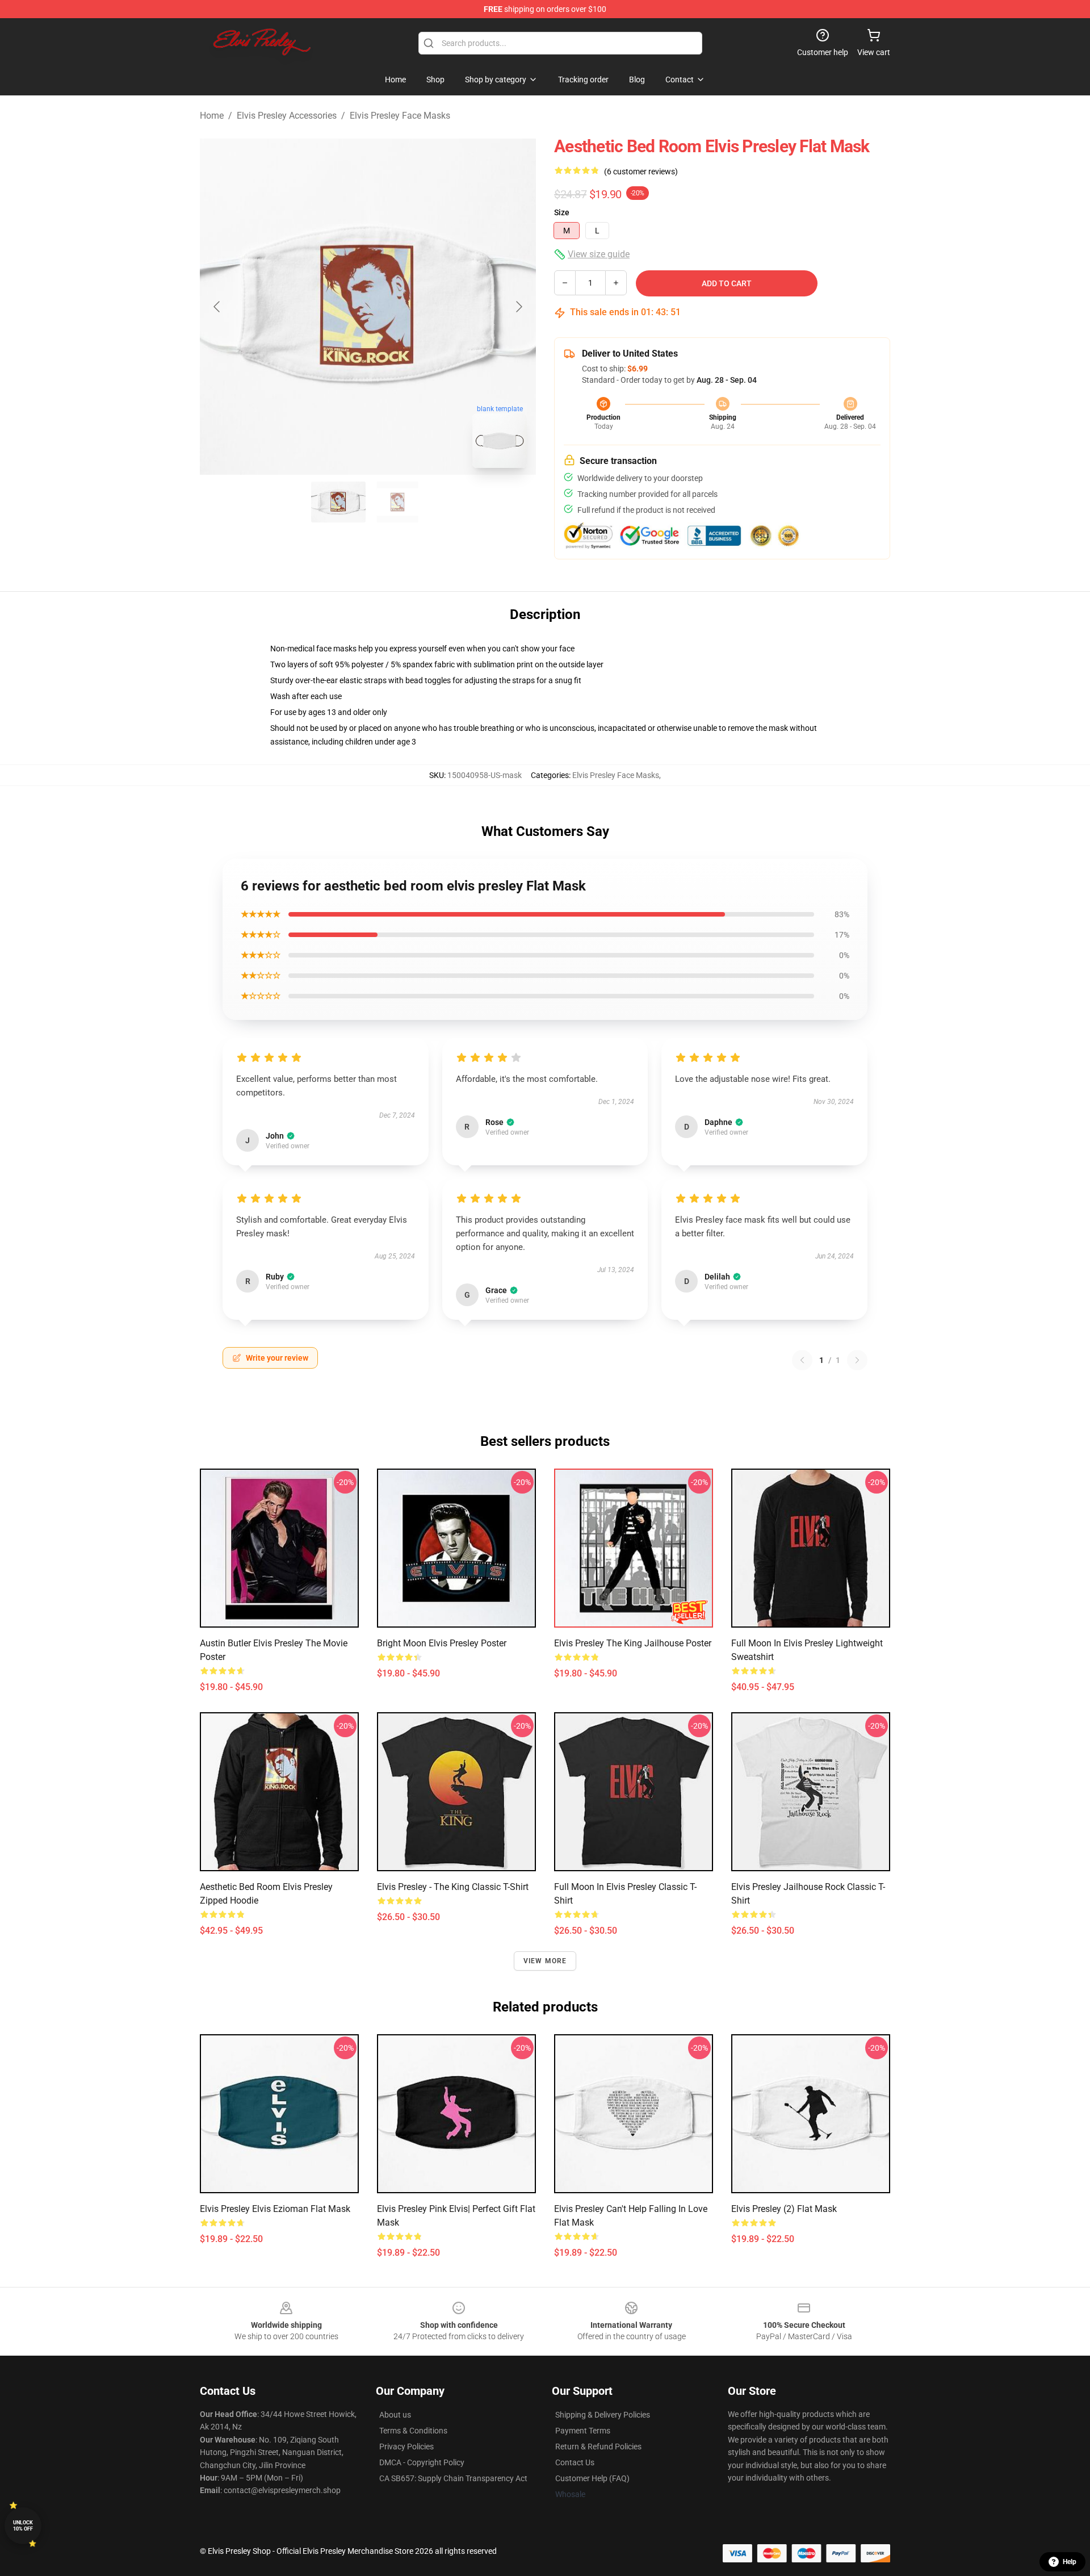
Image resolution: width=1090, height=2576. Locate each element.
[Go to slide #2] (397, 502)
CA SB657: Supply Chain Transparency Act (453, 2478)
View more (545, 1961)
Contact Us (575, 2462)
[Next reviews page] (857, 1360)
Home (212, 116)
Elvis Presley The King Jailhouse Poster (633, 1643)
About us (395, 2415)
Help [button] (1070, 2562)
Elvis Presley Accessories (287, 116)
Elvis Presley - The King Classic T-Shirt (453, 1887)
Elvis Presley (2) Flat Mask (784, 2209)
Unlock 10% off (23, 2526)
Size (562, 212)
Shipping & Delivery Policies (603, 2415)
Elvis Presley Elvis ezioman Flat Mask (275, 2209)
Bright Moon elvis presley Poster (442, 1643)
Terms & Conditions (413, 2431)
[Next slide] (518, 307)
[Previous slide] (217, 307)
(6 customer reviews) (641, 172)
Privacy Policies (406, 2447)
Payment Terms (583, 2431)
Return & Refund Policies (598, 2447)
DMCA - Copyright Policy (422, 2462)
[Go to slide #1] (338, 502)
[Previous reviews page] (802, 1360)
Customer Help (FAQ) (592, 2478)
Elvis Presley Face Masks (400, 116)
